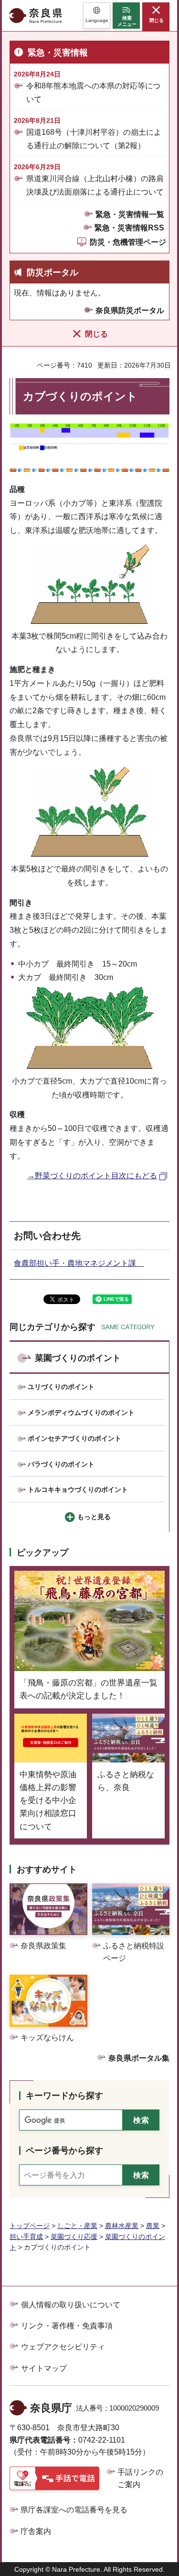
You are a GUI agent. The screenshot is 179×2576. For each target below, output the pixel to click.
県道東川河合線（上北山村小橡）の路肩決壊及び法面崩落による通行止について (95, 185)
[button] (97, 16)
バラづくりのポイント (61, 1464)
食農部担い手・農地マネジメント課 (79, 1263)
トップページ (30, 2226)
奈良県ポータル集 (139, 2058)
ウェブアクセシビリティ (63, 2347)
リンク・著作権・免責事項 (67, 2326)
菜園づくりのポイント (78, 1358)
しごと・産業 (77, 2226)
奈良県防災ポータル (130, 310)
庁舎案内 (36, 2531)
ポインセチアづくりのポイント (74, 1438)
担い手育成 (26, 2237)
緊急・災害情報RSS (129, 228)
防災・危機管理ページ (128, 242)
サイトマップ (44, 2368)
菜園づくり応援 (74, 2237)
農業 (153, 2226)
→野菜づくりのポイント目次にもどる (92, 1176)
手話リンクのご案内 (140, 2478)
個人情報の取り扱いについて (71, 2305)
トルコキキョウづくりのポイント (78, 1489)
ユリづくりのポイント (61, 1387)
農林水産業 (122, 2226)
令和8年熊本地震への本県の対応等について (93, 92)
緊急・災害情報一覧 (130, 214)
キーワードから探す (64, 2096)
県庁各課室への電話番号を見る (74, 2510)
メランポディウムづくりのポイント (81, 1413)
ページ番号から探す (64, 2151)
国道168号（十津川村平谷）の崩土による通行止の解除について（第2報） (94, 139)
